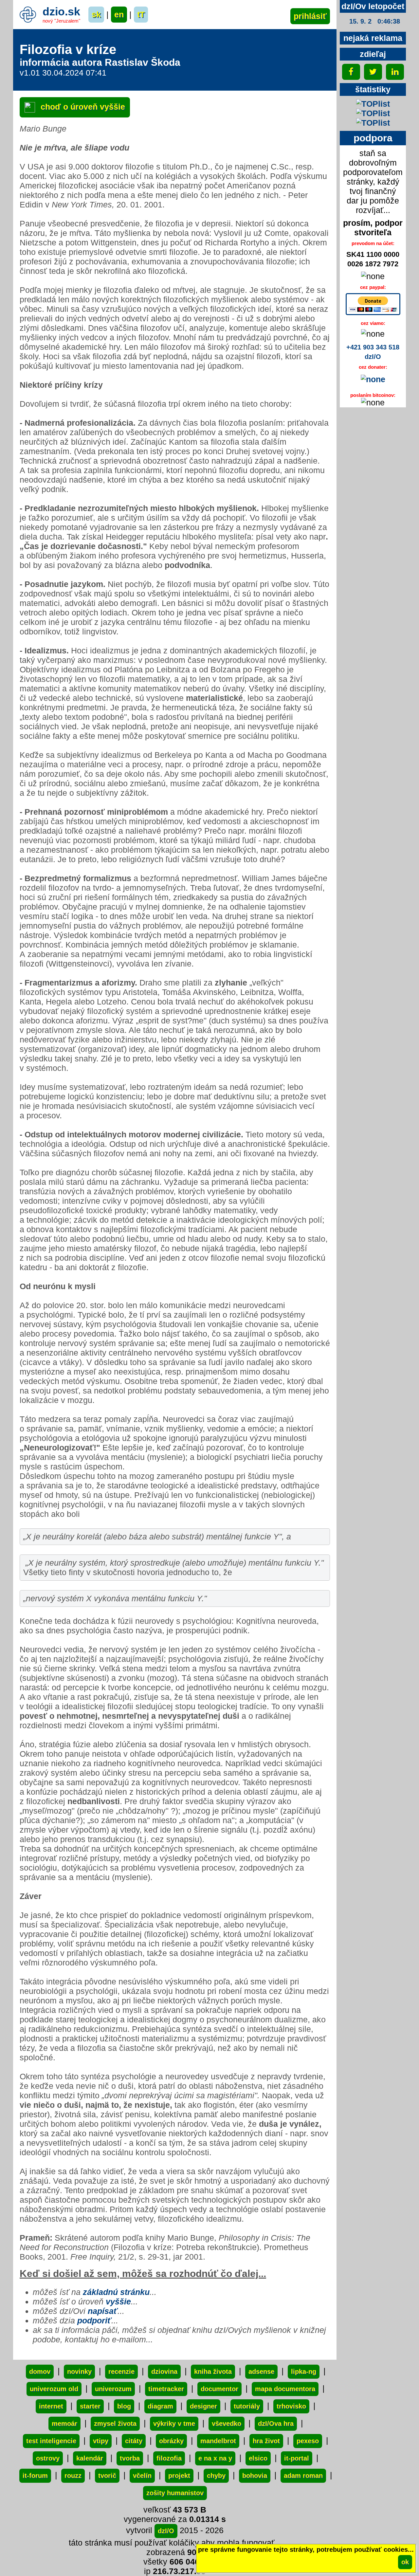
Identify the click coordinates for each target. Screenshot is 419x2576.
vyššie (118, 2301)
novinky (79, 2372)
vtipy (101, 2441)
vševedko (227, 2424)
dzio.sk (61, 11)
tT (141, 14)
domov (40, 2372)
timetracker (166, 2389)
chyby (216, 2476)
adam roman (303, 2476)
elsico (258, 2458)
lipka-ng (304, 2372)
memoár (64, 2424)
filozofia (169, 2458)
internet (51, 2406)
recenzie (121, 2372)
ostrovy (48, 2458)
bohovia (255, 2476)
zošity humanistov (175, 2493)
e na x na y (215, 2458)
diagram (160, 2406)
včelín (142, 2476)
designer (203, 2406)
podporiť (94, 2320)
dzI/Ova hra (276, 2424)
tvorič (107, 2476)
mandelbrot (218, 2441)
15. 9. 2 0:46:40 (375, 21)
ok (405, 2562)
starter (90, 2406)
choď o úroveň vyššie (82, 107)
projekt (179, 2476)
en (119, 14)
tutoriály (247, 2406)
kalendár (90, 2458)
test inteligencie (51, 2441)
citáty (134, 2441)
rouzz (73, 2476)
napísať (103, 2311)
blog (124, 2406)
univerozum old (54, 2389)
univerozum (113, 2389)
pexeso (308, 2441)
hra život (266, 2441)
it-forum (35, 2476)
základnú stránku (116, 2292)
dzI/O (166, 2531)
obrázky (171, 2441)
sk (96, 14)
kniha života (213, 2372)
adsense (261, 2372)
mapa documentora (285, 2389)
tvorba (130, 2458)
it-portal (297, 2458)
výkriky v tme (174, 2424)
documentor (219, 2389)
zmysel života (115, 2424)
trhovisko (291, 2406)
